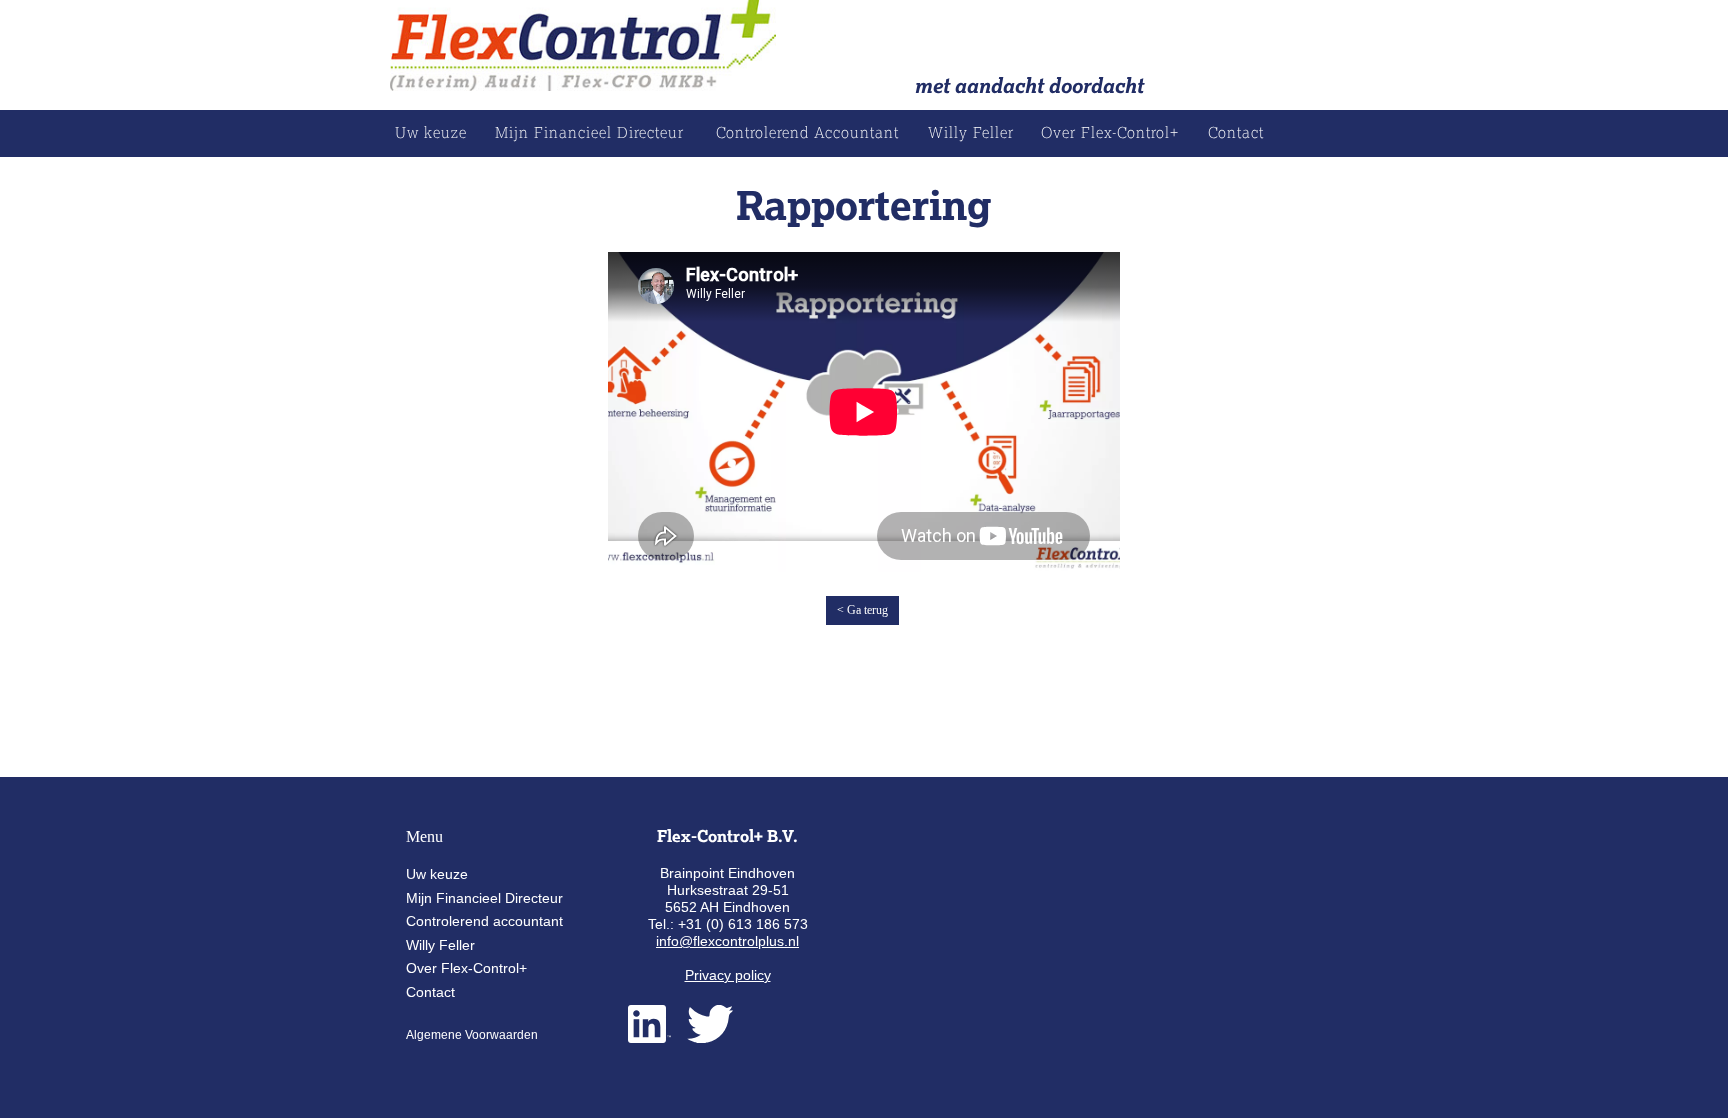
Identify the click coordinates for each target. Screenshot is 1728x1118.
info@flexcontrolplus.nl (727, 941)
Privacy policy (728, 975)
